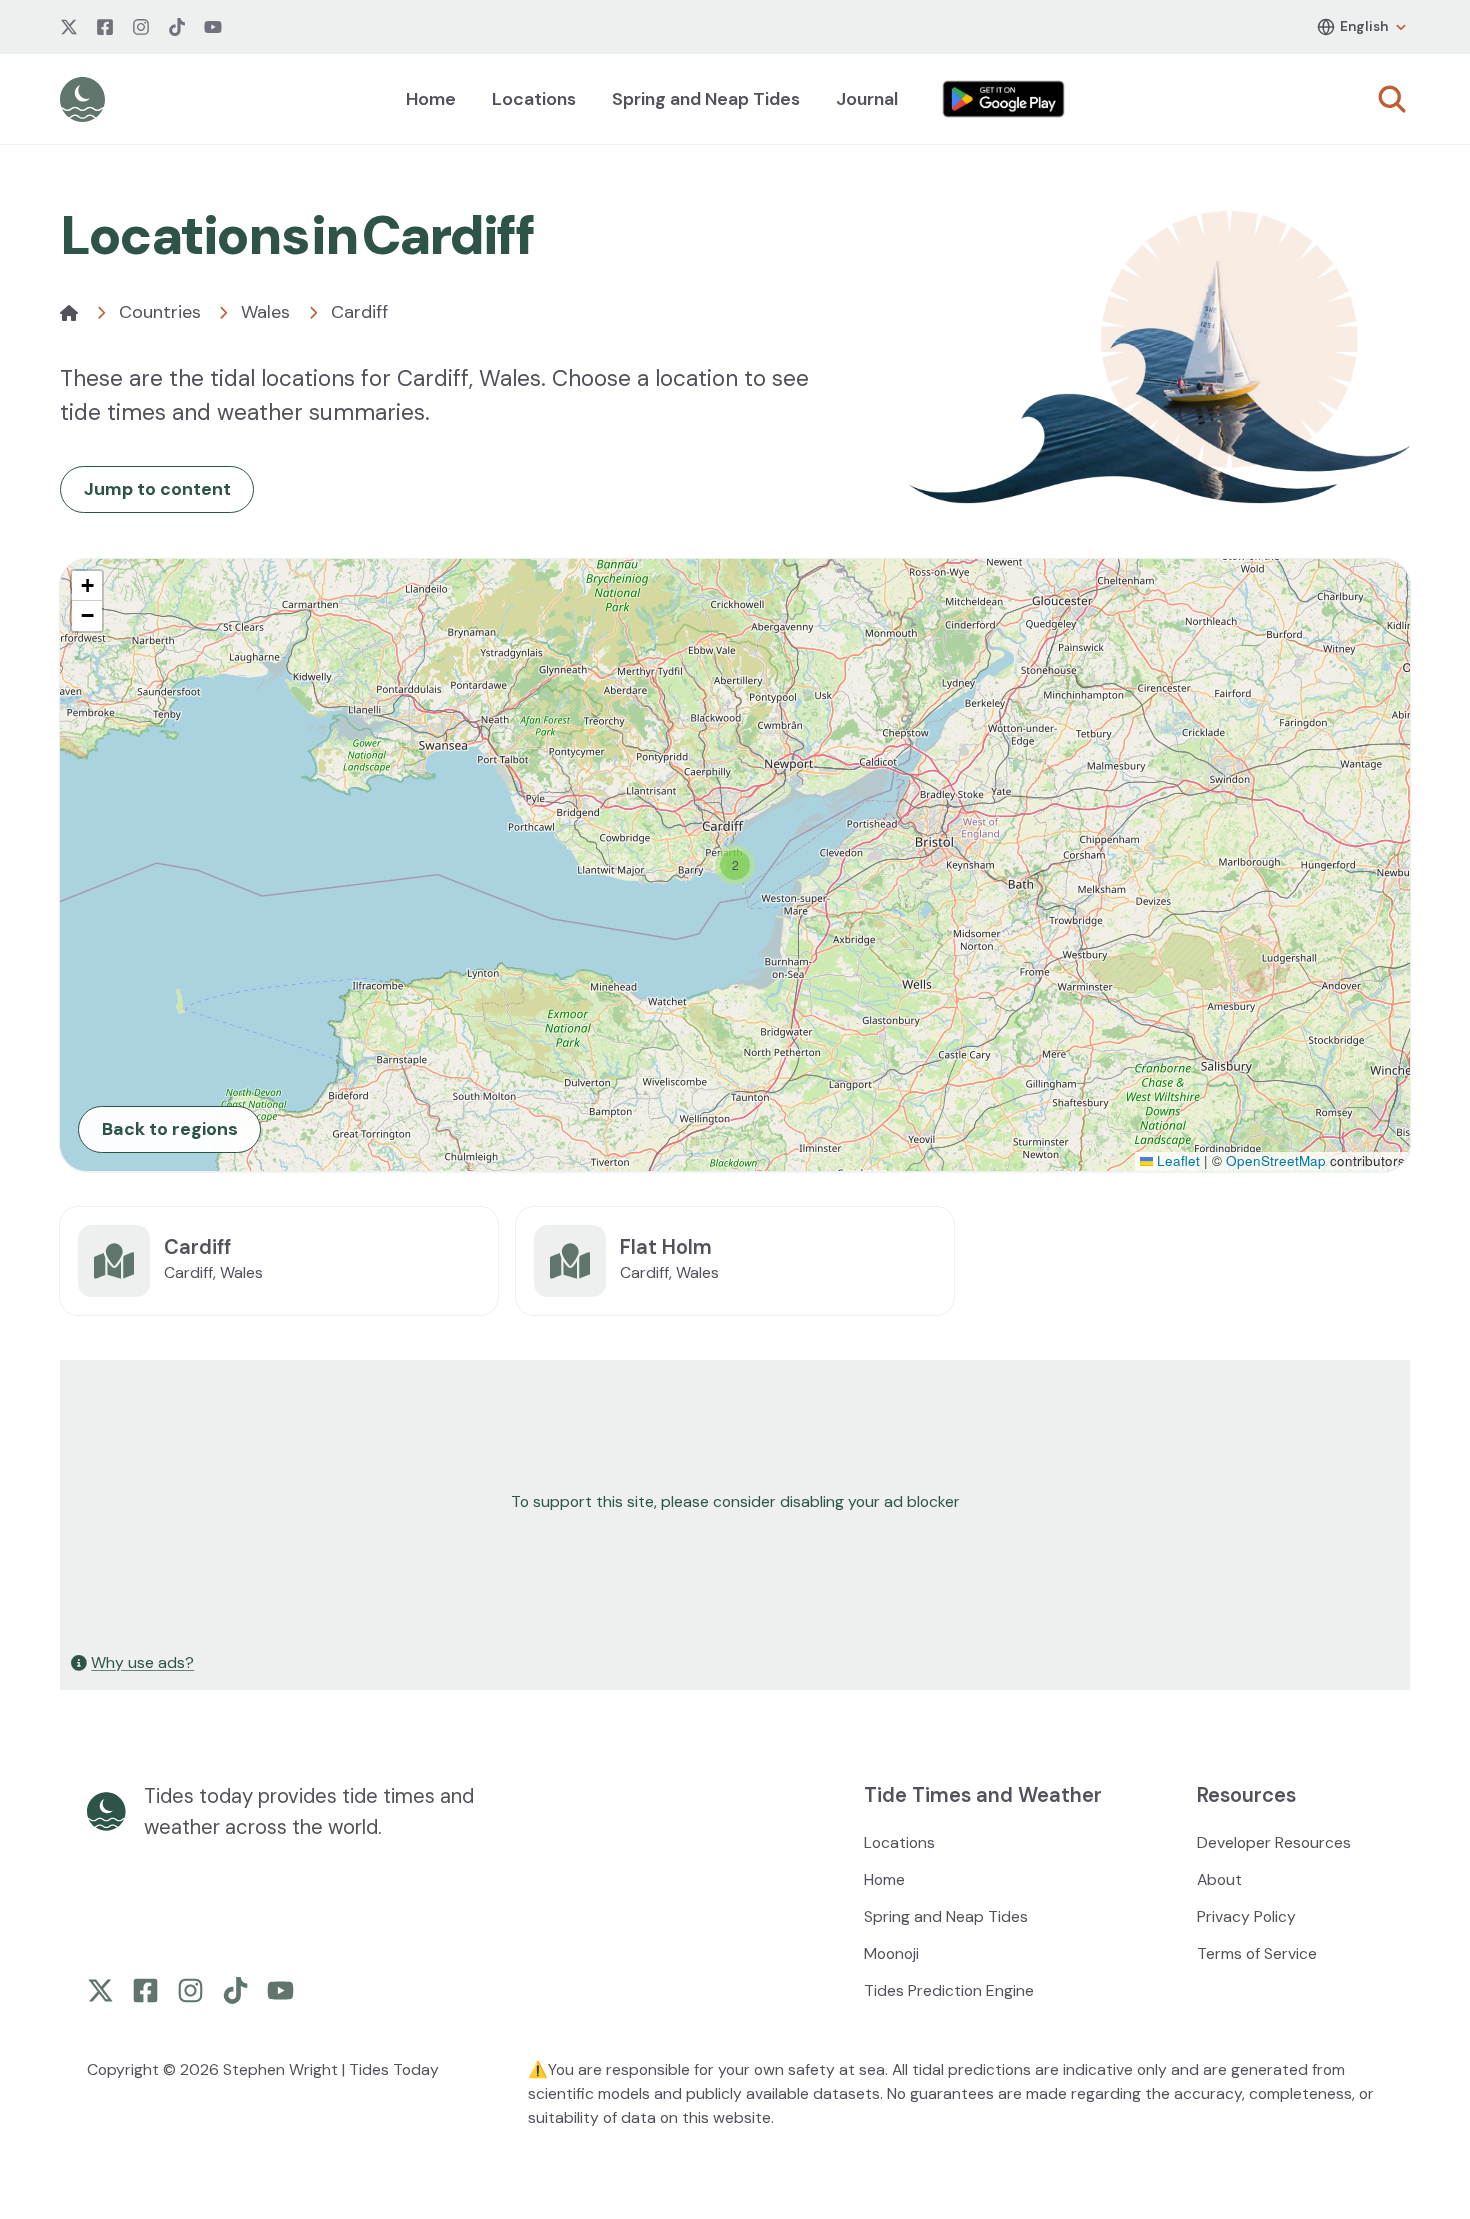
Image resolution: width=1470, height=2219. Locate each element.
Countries (160, 312)
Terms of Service (1257, 1953)
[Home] (69, 313)
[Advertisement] (662, 1502)
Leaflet (1176, 1160)
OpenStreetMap (1276, 1160)
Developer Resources (1274, 1842)
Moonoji (891, 1953)
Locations (534, 99)
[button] (735, 865)
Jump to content (157, 489)
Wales (265, 312)
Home (431, 99)
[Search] (1392, 99)
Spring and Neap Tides (706, 99)
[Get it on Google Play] (1004, 99)
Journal (867, 99)
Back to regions (170, 1129)
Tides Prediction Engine (949, 1990)
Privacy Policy (1246, 1916)
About (1219, 1879)
